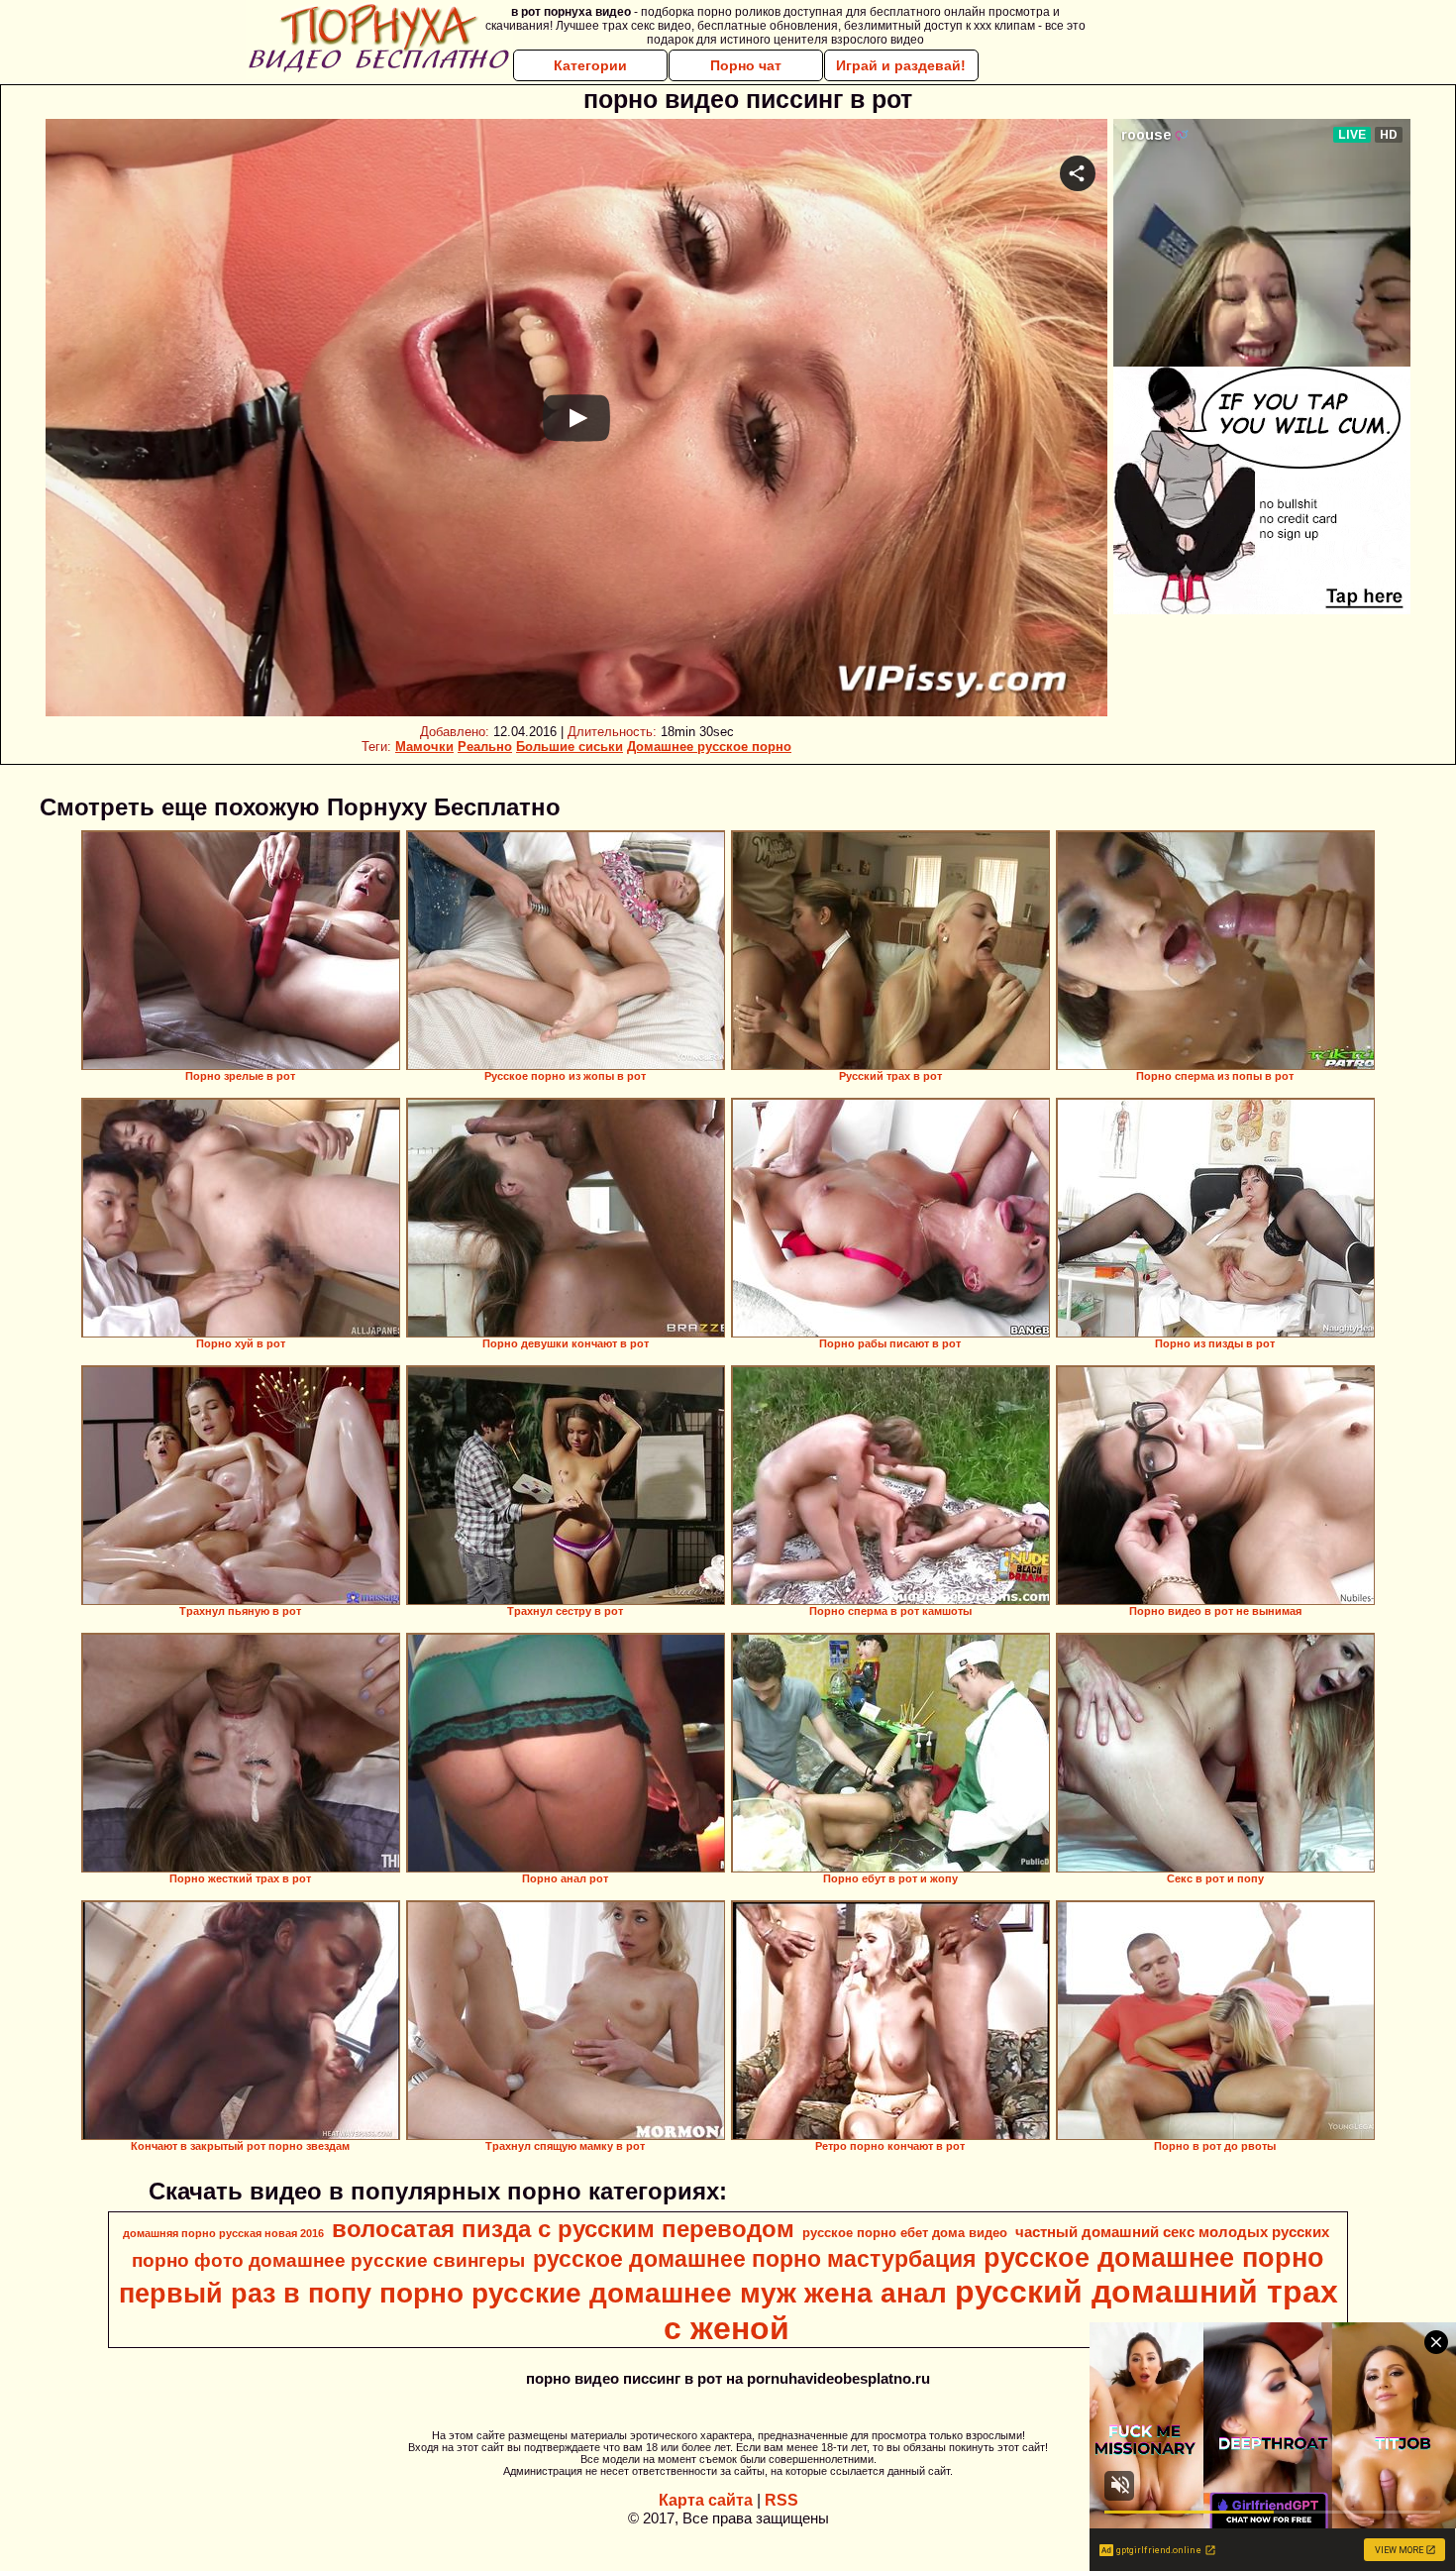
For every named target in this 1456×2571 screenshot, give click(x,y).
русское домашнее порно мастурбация (754, 2259)
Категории (590, 65)
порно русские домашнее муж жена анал (663, 2293)
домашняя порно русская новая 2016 (223, 2233)
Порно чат (746, 65)
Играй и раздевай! (901, 65)
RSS (781, 2500)
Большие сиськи (570, 747)
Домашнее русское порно (709, 747)
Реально (485, 747)
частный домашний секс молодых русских (1172, 2232)
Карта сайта (706, 2500)
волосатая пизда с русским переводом (563, 2229)
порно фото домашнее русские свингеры (328, 2260)
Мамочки (424, 747)
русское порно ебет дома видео (905, 2233)
